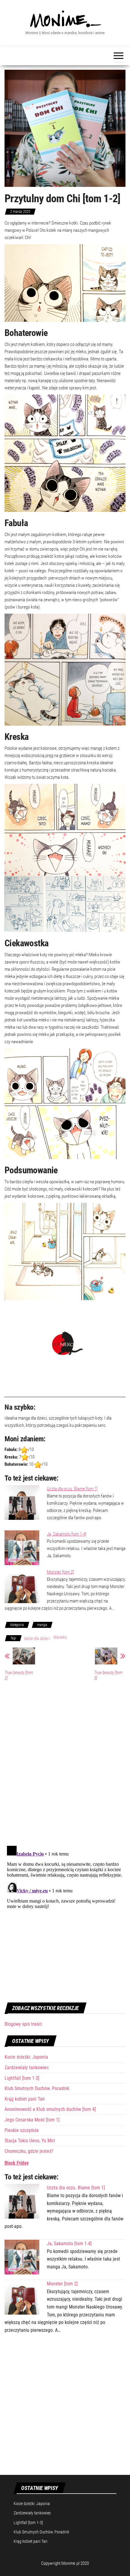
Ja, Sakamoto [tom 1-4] (67, 1534)
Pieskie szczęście (22, 2130)
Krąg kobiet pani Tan (25, 2099)
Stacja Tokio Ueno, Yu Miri (30, 2141)
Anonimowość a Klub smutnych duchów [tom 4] (50, 2109)
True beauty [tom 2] (19, 1675)
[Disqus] (65, 1762)
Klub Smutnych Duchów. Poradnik (37, 2088)
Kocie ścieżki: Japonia (26, 2057)
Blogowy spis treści (23, 2024)
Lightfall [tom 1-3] (22, 2078)
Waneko (60, 1637)
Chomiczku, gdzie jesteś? (29, 2151)
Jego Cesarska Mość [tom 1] (32, 2120)
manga (42, 1625)
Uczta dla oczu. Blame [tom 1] (72, 1489)
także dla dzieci (37, 1638)
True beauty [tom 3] (108, 1675)
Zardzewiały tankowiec (27, 2068)
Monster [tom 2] (60, 1572)
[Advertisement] (65, 2408)
